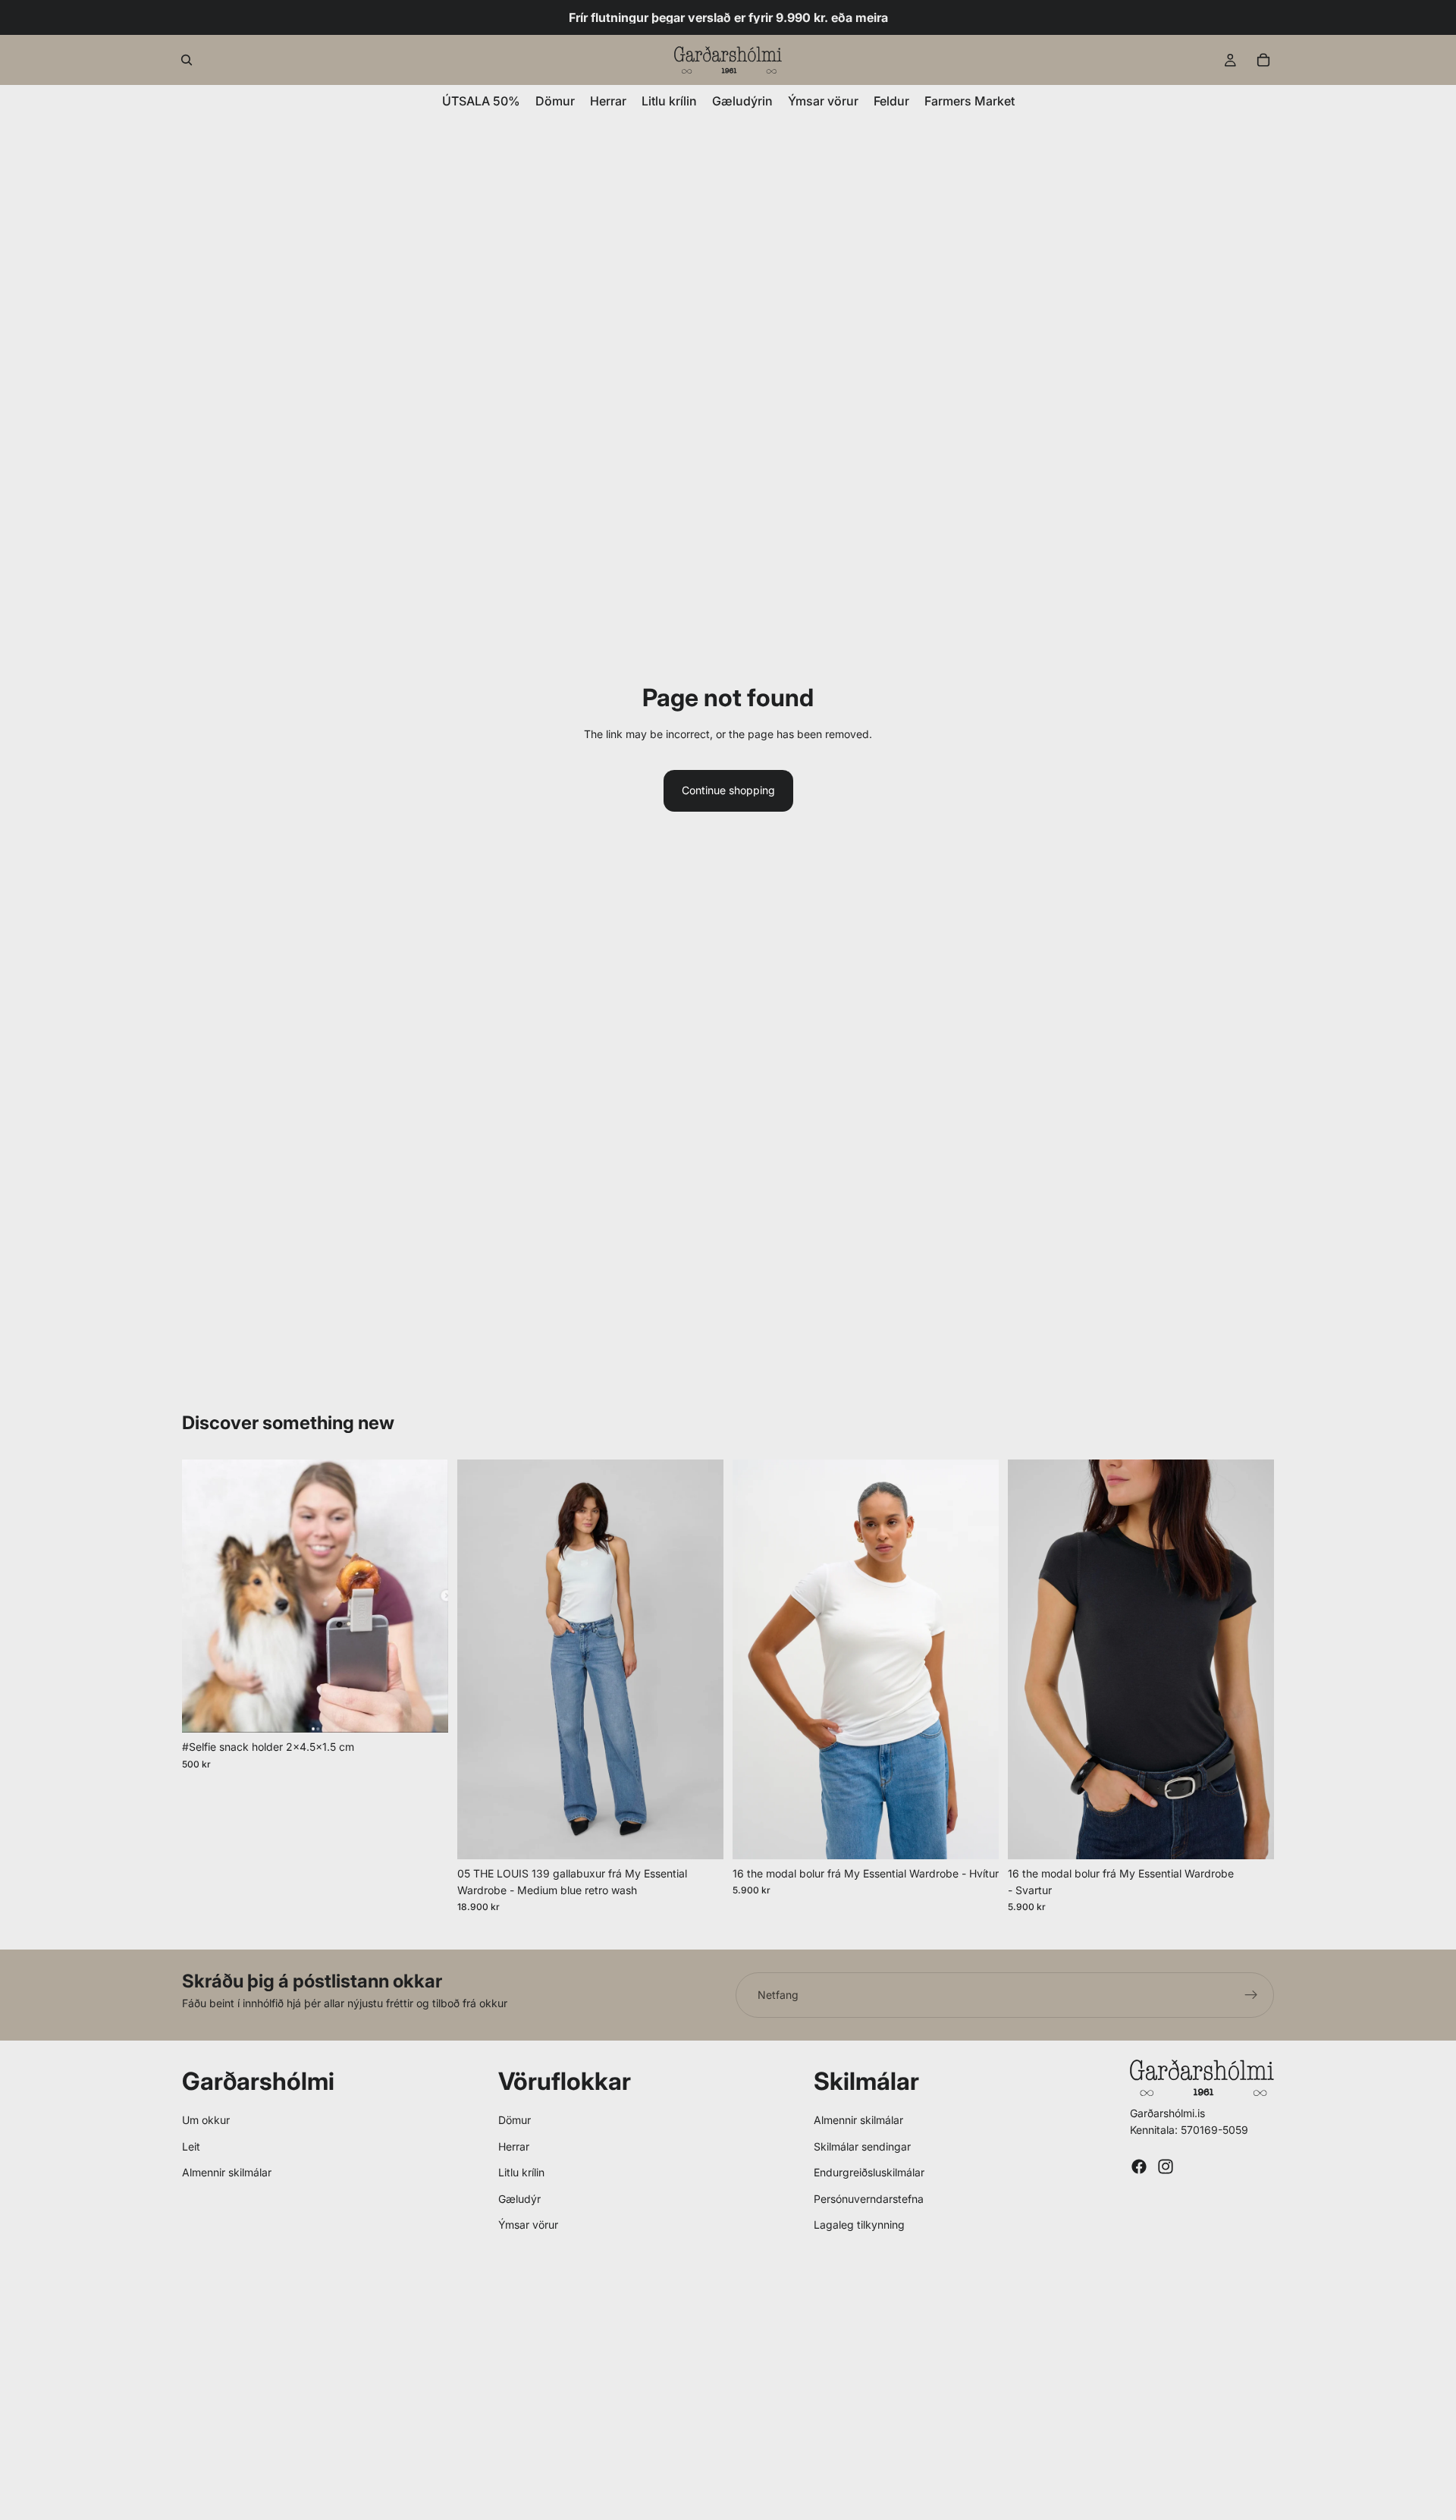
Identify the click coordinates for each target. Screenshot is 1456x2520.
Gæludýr (519, 2199)
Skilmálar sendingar (862, 2146)
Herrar (514, 2146)
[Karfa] (1263, 60)
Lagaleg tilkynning (859, 2225)
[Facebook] (1139, 2167)
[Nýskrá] (1251, 1995)
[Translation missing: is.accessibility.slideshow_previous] (480, 1659)
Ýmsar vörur (528, 2225)
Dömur (515, 2120)
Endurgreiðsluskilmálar (869, 2172)
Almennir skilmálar (227, 2172)
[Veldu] (700, 1836)
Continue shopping (728, 790)
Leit (191, 2146)
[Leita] (187, 60)
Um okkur (206, 2120)
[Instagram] (1166, 2167)
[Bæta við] (425, 1710)
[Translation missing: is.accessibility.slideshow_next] (701, 1659)
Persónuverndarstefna (869, 2199)
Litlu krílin (521, 2172)
